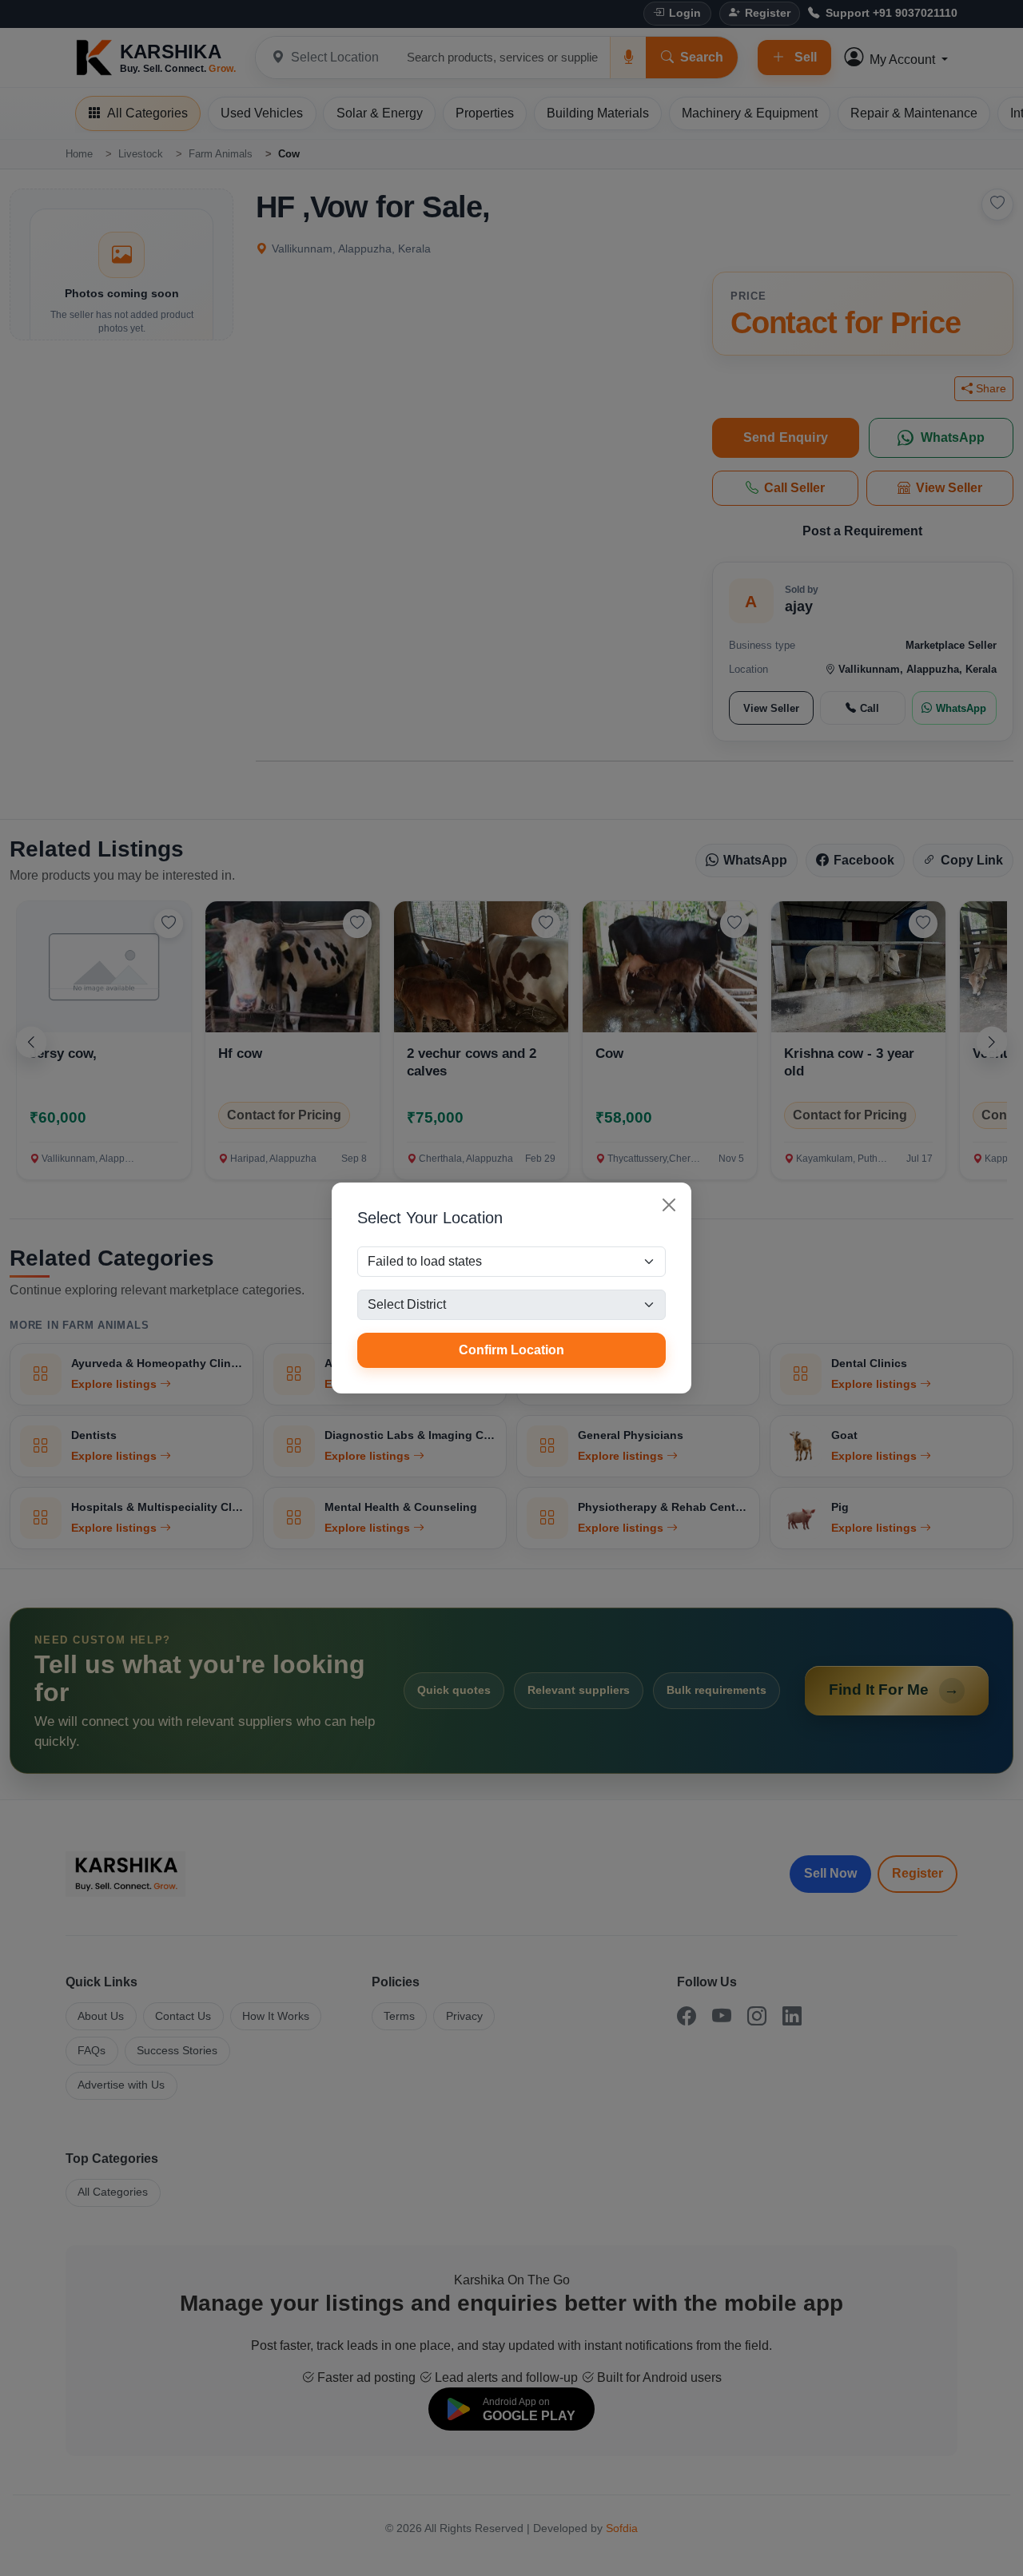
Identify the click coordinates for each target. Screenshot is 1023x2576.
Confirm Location (511, 1350)
